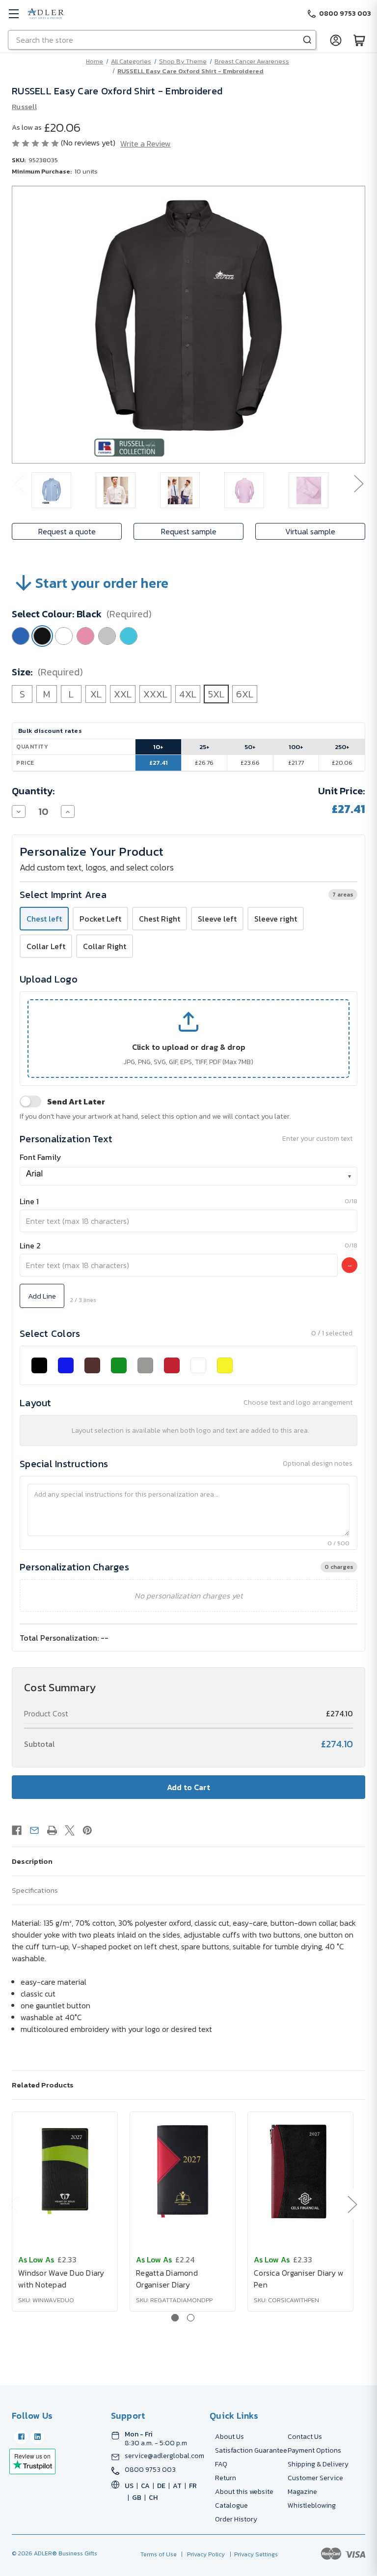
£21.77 (296, 763)
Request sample (189, 531)
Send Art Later (76, 1101)
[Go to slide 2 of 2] (191, 2318)
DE (161, 2486)
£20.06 (342, 763)
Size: (47, 672)
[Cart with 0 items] (359, 40)
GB (137, 2498)
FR (193, 2486)
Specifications (35, 1890)
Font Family (40, 1157)
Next (358, 483)
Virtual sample (310, 531)
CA (145, 2486)
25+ (204, 747)
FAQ (221, 2464)
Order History (236, 2519)
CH (153, 2498)
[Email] (34, 1830)
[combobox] (188, 1176)
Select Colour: (82, 614)
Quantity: (33, 791)
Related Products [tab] (43, 2085)
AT (177, 2486)
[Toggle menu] (13, 14)
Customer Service (315, 2478)
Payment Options (314, 2450)
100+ (296, 747)
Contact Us (305, 2437)
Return (226, 2478)
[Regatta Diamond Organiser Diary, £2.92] (183, 2171)
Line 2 (30, 1245)
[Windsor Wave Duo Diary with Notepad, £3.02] (65, 2171)
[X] (70, 1830)
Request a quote (67, 531)
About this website (244, 2492)
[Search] (307, 40)
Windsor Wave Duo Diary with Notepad (61, 2279)
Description (32, 1861)
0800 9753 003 (150, 2470)
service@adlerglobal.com (164, 2456)
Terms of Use (159, 2554)
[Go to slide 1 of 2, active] (175, 2318)
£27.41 (159, 763)
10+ (158, 747)
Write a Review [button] (146, 144)
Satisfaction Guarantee (251, 2450)
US (129, 2486)
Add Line (42, 1296)
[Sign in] (336, 40)
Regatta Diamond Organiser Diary (167, 2279)
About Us (229, 2437)
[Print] (52, 1830)
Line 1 (29, 1201)
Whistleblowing (312, 2505)
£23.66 (250, 763)
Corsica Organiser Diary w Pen (299, 2279)
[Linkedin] (37, 2437)
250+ (342, 747)
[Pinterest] (87, 1830)
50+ (250, 747)
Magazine (302, 2492)
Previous (19, 483)
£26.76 (204, 763)
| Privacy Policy (202, 2554)
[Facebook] (17, 1830)
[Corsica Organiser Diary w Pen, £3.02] (300, 2171)
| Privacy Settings (252, 2554)
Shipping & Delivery (318, 2464)
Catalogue (231, 2505)
